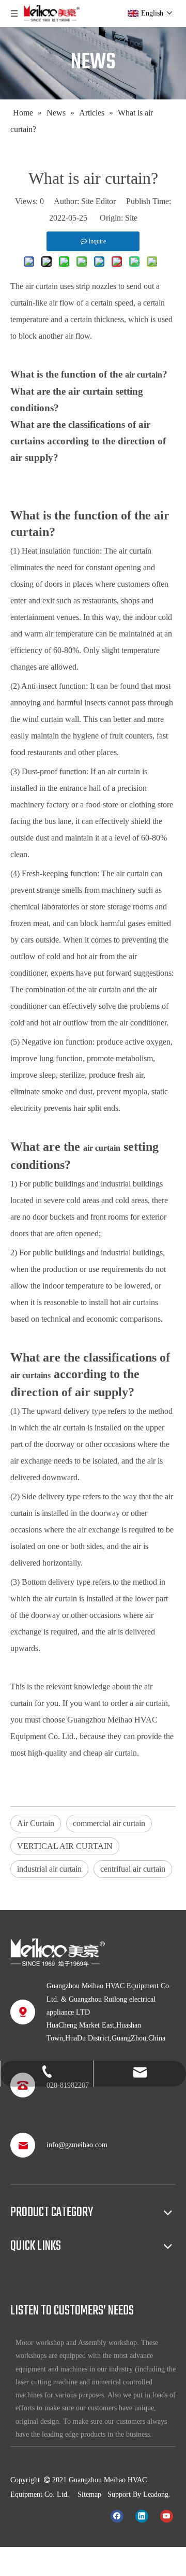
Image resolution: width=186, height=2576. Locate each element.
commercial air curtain (109, 1823)
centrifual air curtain (133, 1869)
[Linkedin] (142, 2515)
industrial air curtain (49, 1869)
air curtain (42, 286)
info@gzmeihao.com (77, 2145)
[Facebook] (117, 2515)
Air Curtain (36, 1823)
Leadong (156, 2494)
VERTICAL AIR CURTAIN (65, 1846)
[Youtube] (167, 2515)
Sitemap (89, 2494)
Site (131, 218)
